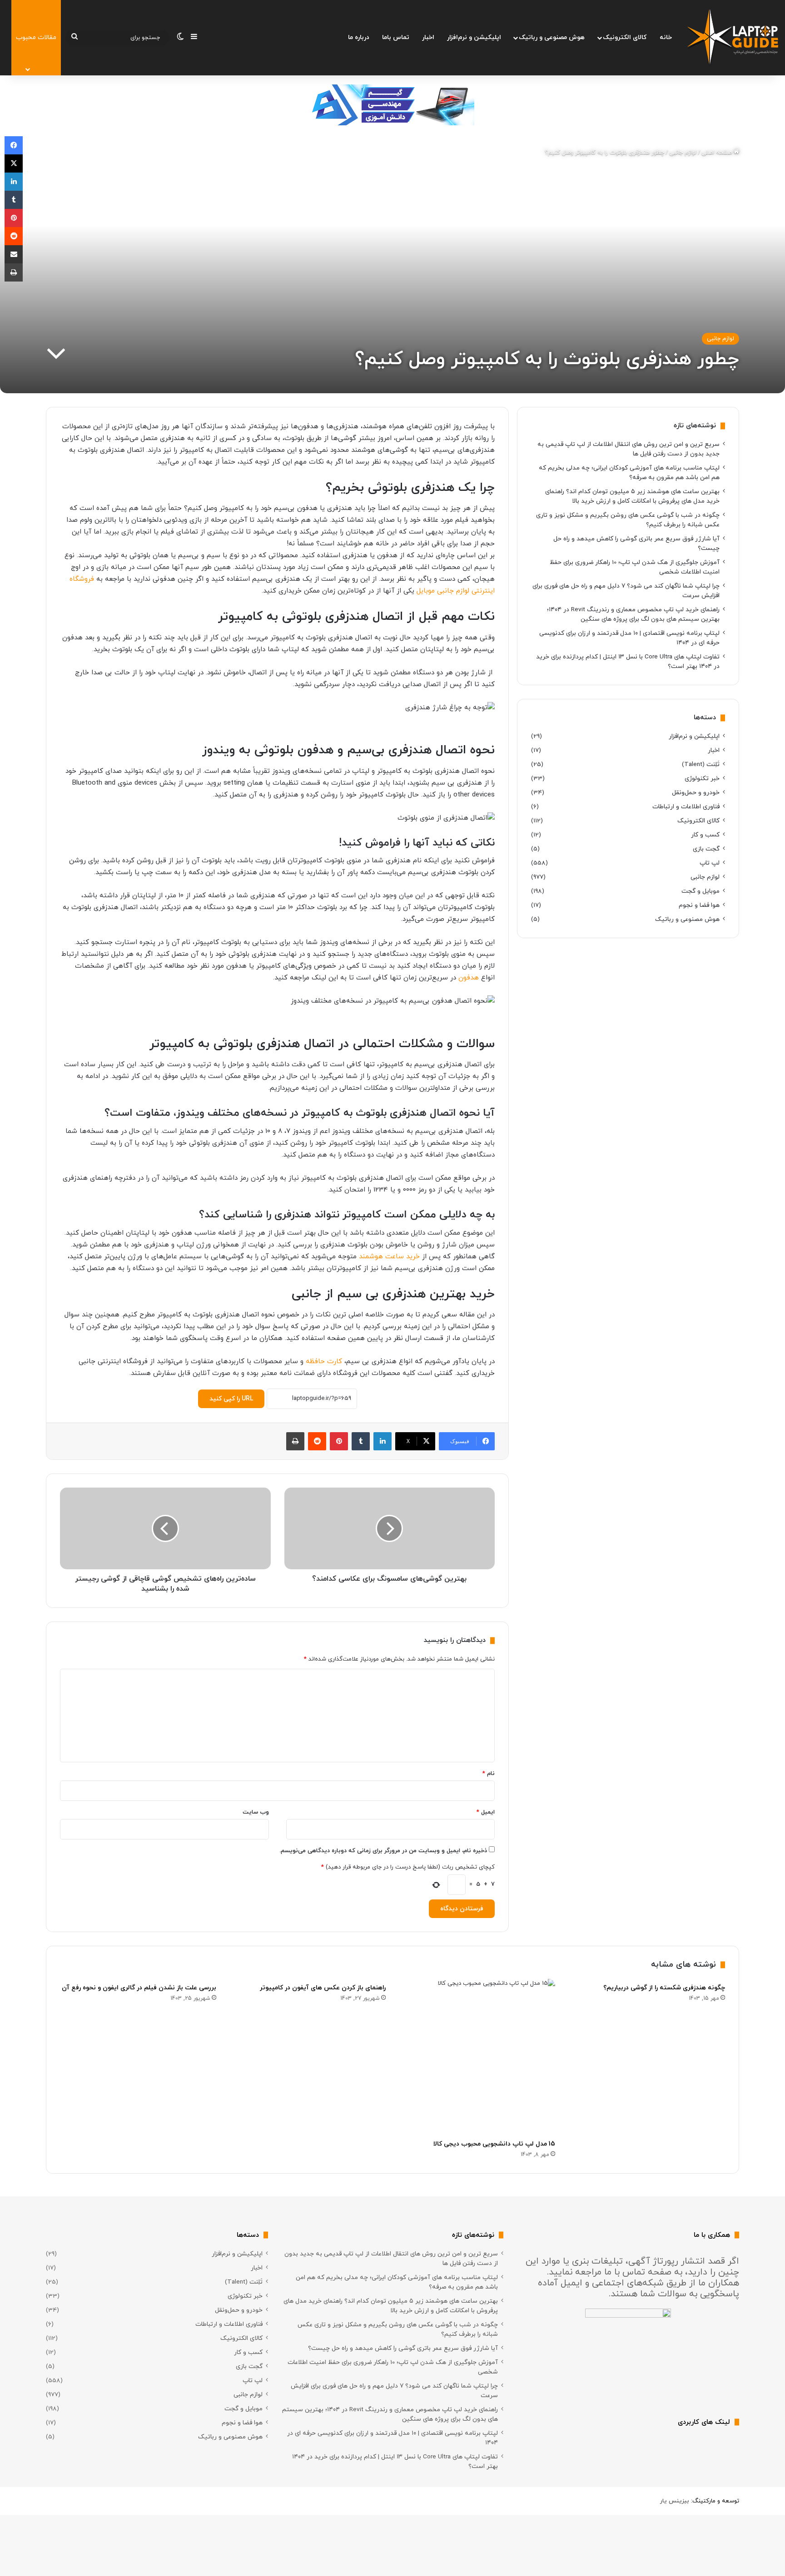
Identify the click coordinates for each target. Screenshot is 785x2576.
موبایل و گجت (701, 891)
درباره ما (359, 37)
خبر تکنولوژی (702, 779)
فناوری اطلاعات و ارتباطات (686, 807)
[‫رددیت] (317, 1441)
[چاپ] (295, 1441)
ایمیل (486, 1812)
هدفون (469, 978)
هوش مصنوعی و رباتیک (552, 37)
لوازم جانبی (683, 153)
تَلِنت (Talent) (701, 764)
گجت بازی (706, 849)
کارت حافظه (324, 1362)
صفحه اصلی (718, 153)
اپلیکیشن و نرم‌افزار (474, 37)
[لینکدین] (383, 1441)
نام (489, 1774)
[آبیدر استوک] (392, 104)
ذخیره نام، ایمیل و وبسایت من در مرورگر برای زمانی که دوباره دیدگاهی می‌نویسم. (383, 1851)
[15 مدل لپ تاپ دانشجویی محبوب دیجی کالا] (477, 2057)
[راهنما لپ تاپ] (733, 38)
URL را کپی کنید (231, 1399)
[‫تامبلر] (361, 1441)
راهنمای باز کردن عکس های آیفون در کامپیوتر (323, 1988)
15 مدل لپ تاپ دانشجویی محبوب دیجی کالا (494, 2144)
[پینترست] (339, 1441)
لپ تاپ (710, 863)
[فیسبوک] (14, 145)
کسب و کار (705, 835)
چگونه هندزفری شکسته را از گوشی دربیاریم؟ (664, 1988)
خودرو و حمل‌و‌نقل (696, 793)
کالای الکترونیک (625, 37)
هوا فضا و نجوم (699, 905)
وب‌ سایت (256, 1812)
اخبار (428, 37)
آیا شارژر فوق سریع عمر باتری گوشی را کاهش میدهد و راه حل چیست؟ (403, 2348)
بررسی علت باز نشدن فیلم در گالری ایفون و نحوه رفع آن (139, 1988)
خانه (666, 37)
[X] (14, 163)
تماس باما (396, 37)
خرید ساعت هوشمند (389, 1257)
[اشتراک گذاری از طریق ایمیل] (14, 254)
